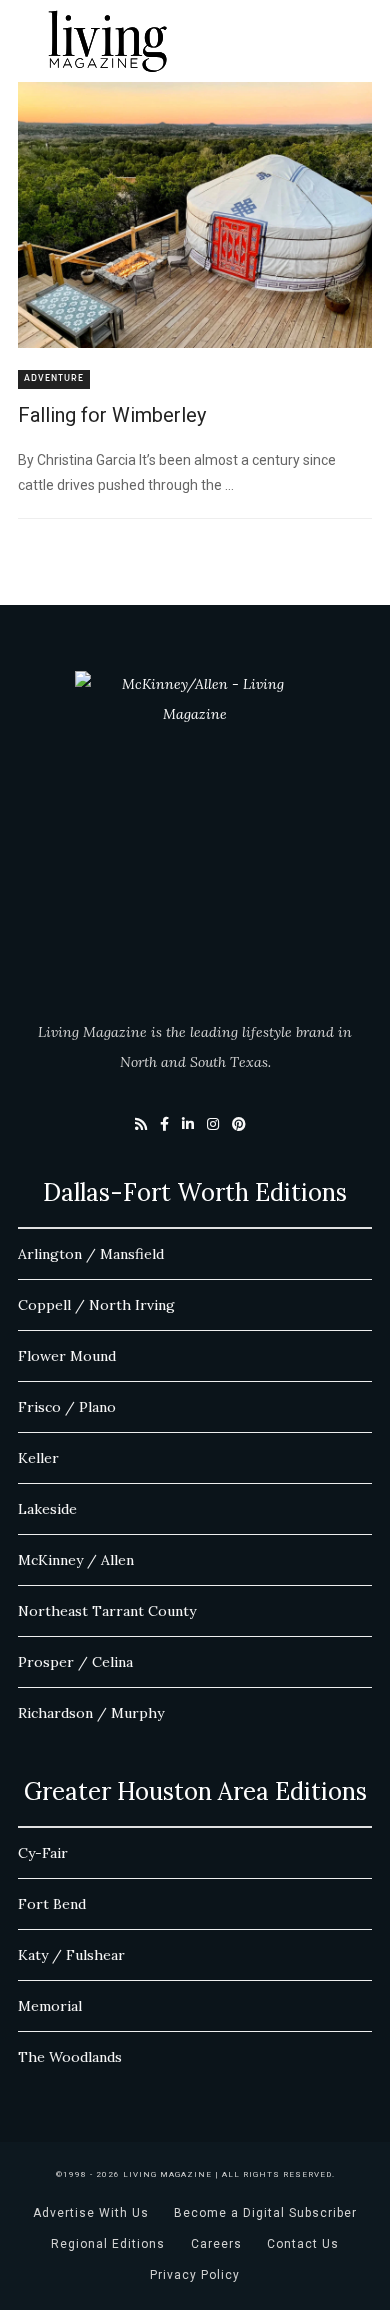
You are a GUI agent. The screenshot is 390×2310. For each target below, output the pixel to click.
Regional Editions (108, 2244)
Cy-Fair (43, 1853)
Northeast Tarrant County (107, 1611)
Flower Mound (67, 1356)
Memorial (50, 2006)
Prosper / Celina (75, 1662)
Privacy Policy (195, 2275)
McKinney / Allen (76, 1560)
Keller (38, 1458)
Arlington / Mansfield (91, 1254)
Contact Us (303, 2244)
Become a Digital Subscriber (265, 2213)
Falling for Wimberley (112, 415)
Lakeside (47, 1509)
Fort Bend (52, 1904)
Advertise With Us (91, 2213)
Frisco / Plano (67, 1407)
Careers (216, 2244)
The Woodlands (70, 2057)
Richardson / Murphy (91, 1713)
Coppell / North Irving (96, 1305)
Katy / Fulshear (71, 1955)
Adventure (54, 378)
